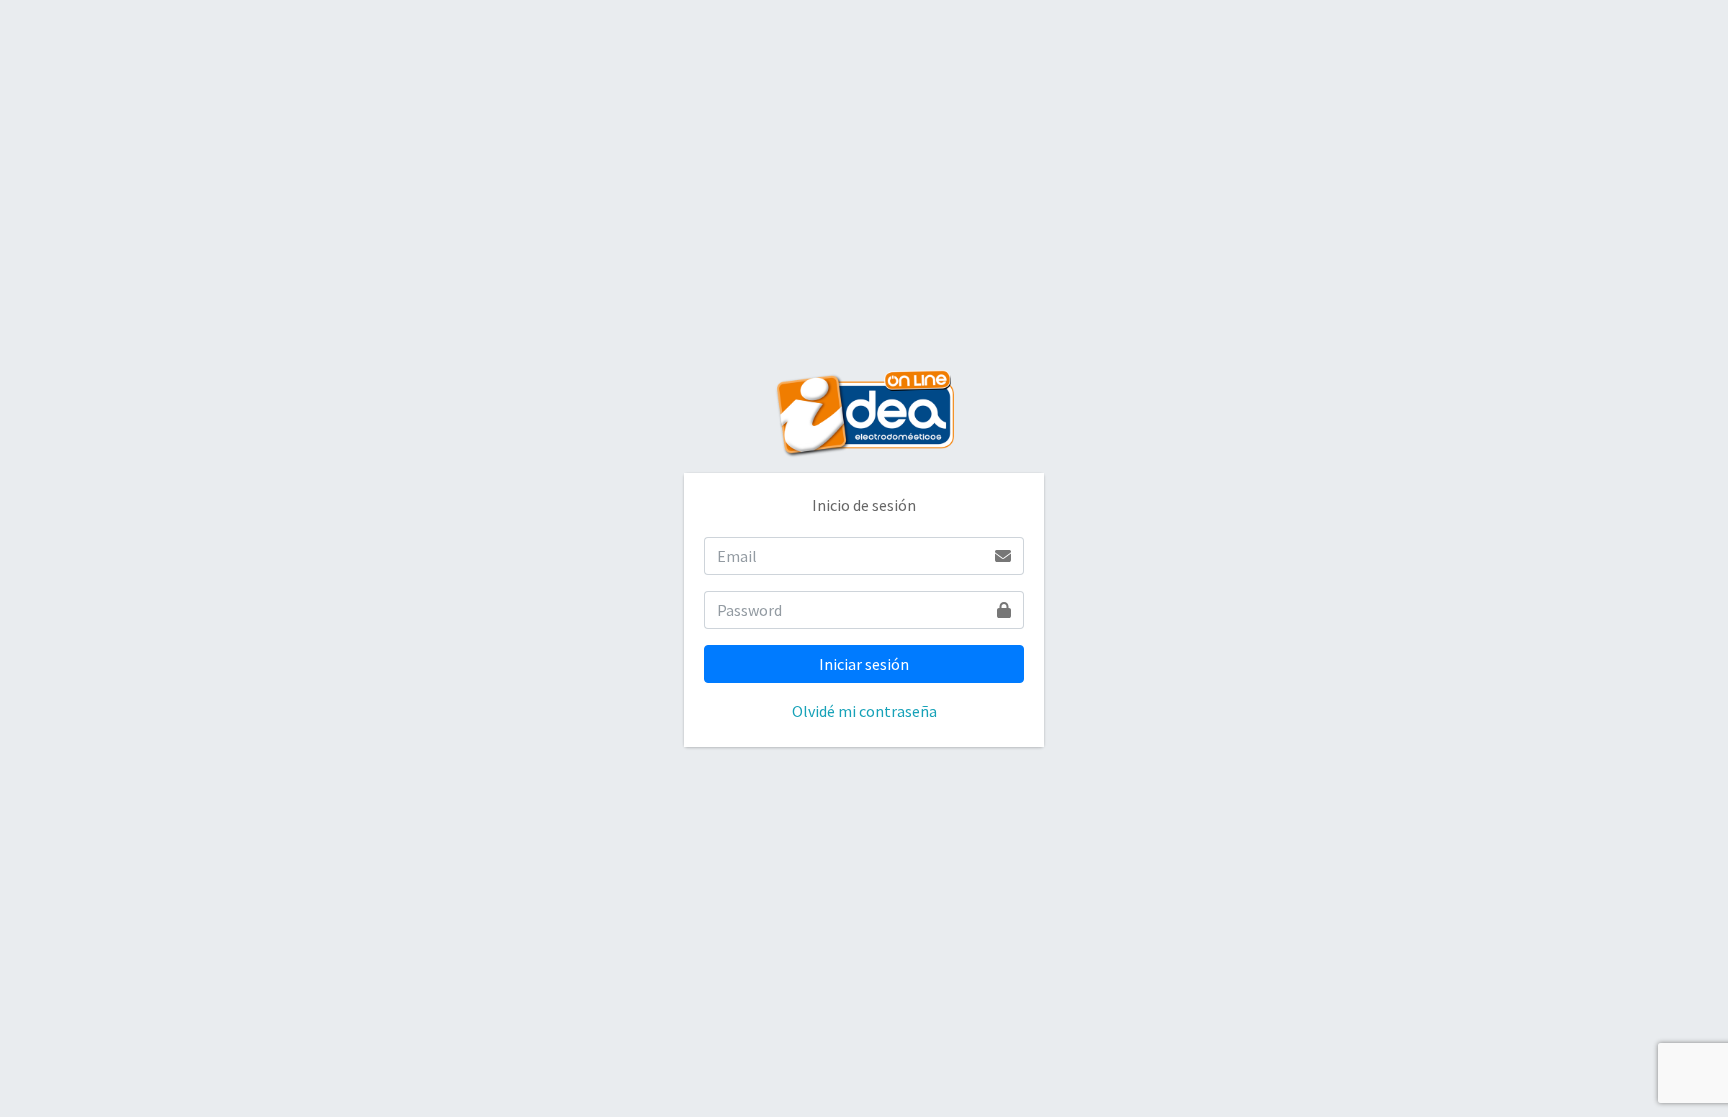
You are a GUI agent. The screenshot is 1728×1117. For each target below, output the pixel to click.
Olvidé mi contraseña (864, 711)
